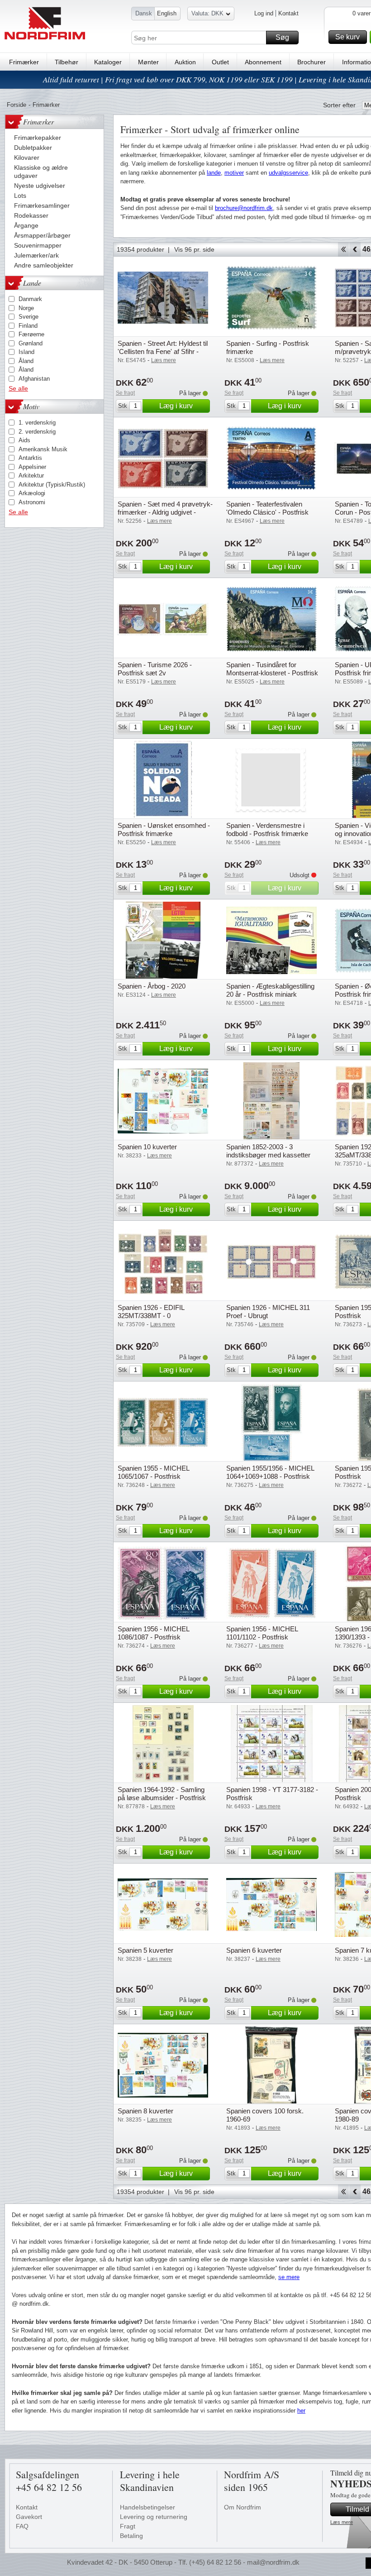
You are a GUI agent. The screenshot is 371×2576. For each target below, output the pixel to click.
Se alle (18, 388)
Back (355, 249)
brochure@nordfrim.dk (244, 208)
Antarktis (30, 458)
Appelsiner (32, 467)
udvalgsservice (288, 173)
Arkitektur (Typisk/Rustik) (52, 485)
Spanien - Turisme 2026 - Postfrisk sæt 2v (155, 669)
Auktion (185, 62)
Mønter (148, 62)
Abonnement (263, 62)
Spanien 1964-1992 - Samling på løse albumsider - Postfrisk (162, 1794)
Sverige (29, 317)
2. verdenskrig (37, 432)
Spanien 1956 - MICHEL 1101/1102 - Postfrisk (262, 1633)
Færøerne (31, 334)
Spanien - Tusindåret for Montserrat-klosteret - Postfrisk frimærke (272, 673)
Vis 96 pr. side (194, 249)
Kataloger (108, 62)
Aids (24, 440)
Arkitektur (31, 476)
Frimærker (24, 62)
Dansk (144, 13)
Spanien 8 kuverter (145, 2111)
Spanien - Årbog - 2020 (152, 986)
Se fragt (125, 393)
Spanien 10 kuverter (147, 1147)
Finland (28, 326)
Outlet (220, 62)
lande (214, 173)
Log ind (264, 13)
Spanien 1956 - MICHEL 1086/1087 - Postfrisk (153, 1633)
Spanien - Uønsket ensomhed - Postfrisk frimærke (164, 829)
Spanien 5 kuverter (145, 1950)
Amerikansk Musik (43, 449)
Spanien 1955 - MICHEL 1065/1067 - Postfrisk (153, 1472)
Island (26, 352)
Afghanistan (34, 379)
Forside (17, 105)
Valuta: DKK (207, 13)
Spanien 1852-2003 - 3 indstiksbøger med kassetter (268, 1151)
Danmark (30, 299)
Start (343, 249)
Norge (26, 308)
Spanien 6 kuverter (254, 1950)
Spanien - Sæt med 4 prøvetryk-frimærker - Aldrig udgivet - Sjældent (165, 512)
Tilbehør (67, 62)
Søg (282, 37)
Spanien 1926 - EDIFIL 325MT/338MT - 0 (151, 1312)
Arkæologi (32, 493)
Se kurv (347, 37)
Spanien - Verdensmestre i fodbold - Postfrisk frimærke (267, 829)
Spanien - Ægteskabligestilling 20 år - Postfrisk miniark (270, 990)
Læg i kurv (176, 406)
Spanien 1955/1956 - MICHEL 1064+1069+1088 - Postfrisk (270, 1472)
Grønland (31, 343)
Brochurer (312, 62)
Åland (26, 361)
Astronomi (32, 502)
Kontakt (288, 13)
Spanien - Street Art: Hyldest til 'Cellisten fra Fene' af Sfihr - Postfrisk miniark (163, 351)
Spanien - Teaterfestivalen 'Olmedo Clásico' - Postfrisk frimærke (267, 512)
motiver (234, 173)
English (167, 13)
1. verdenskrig (37, 423)
